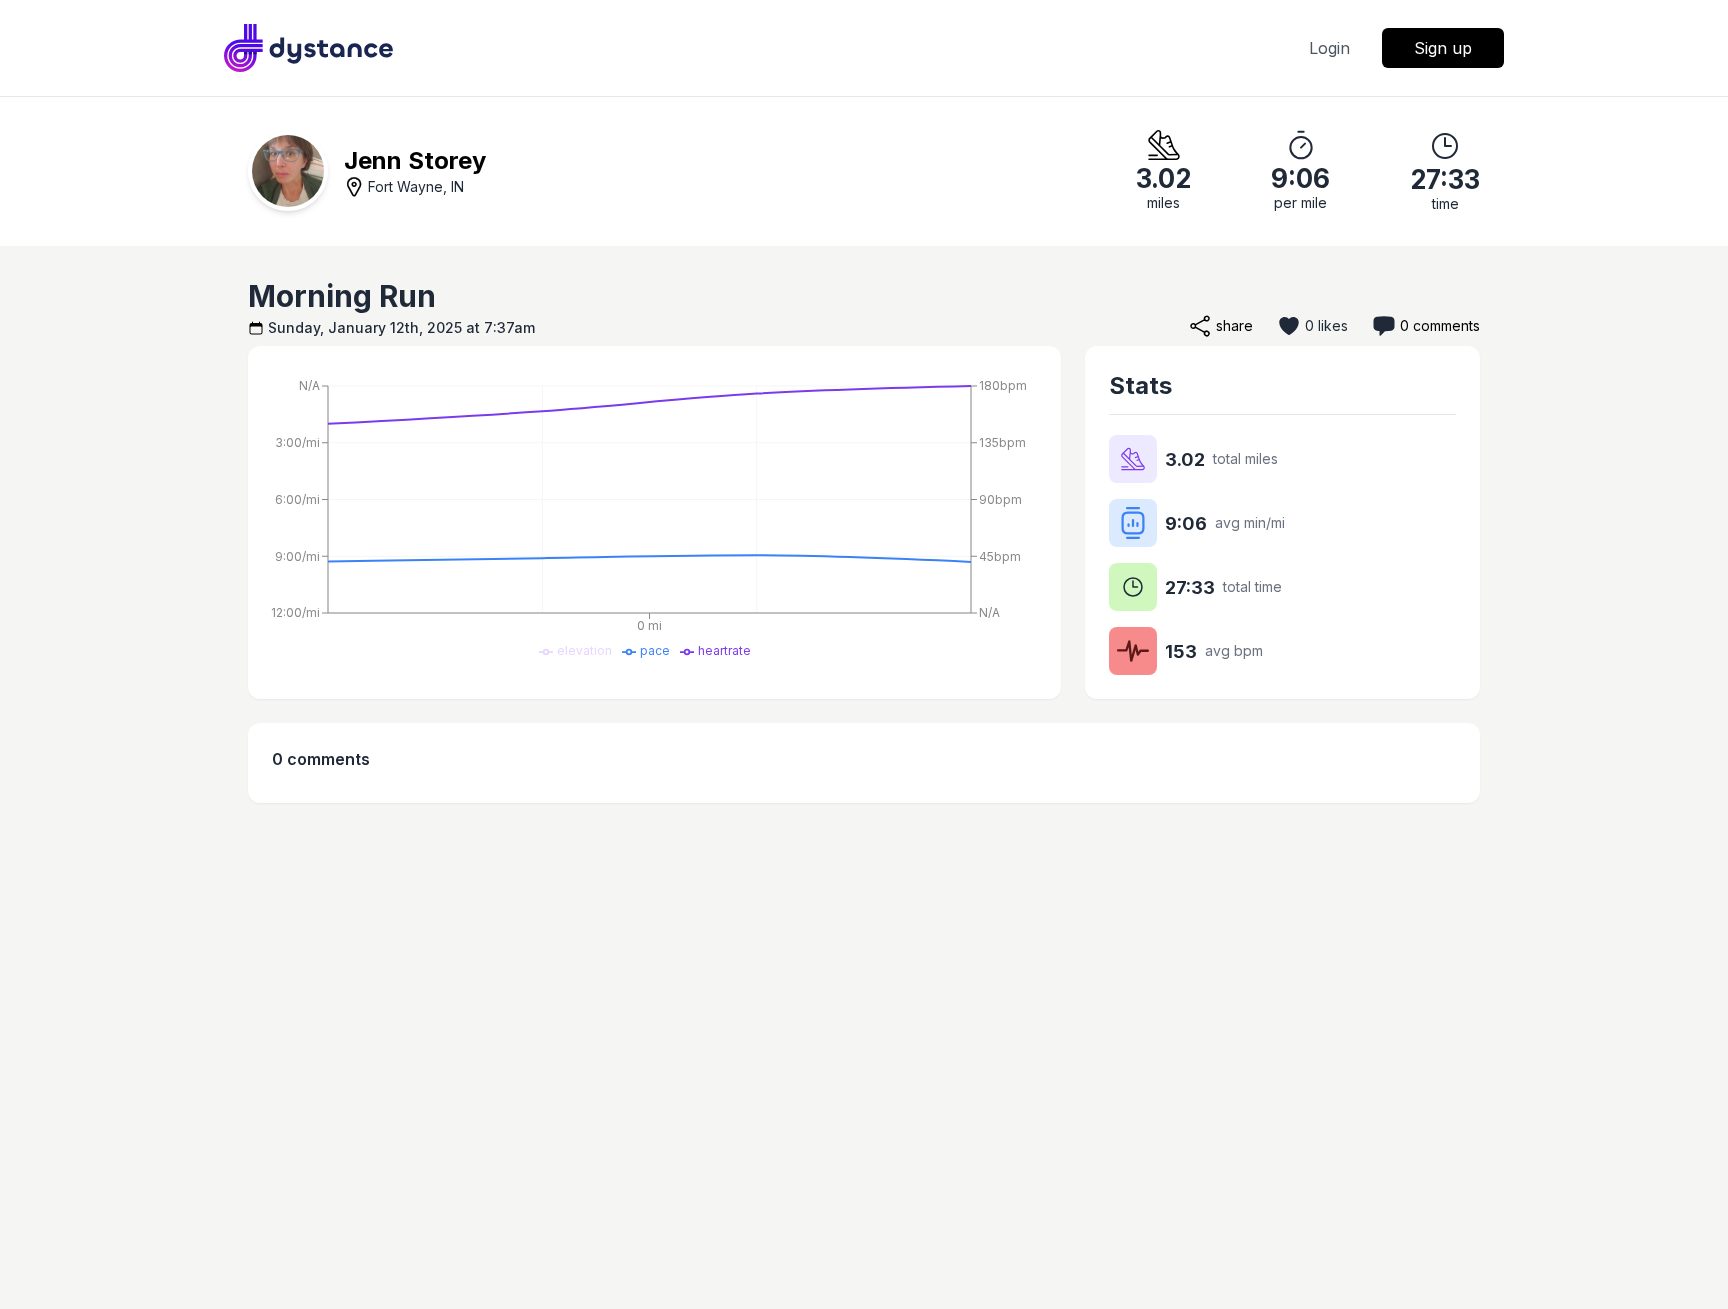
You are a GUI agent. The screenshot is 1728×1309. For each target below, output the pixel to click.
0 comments (1440, 325)
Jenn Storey (415, 160)
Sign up (1443, 48)
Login (1329, 48)
